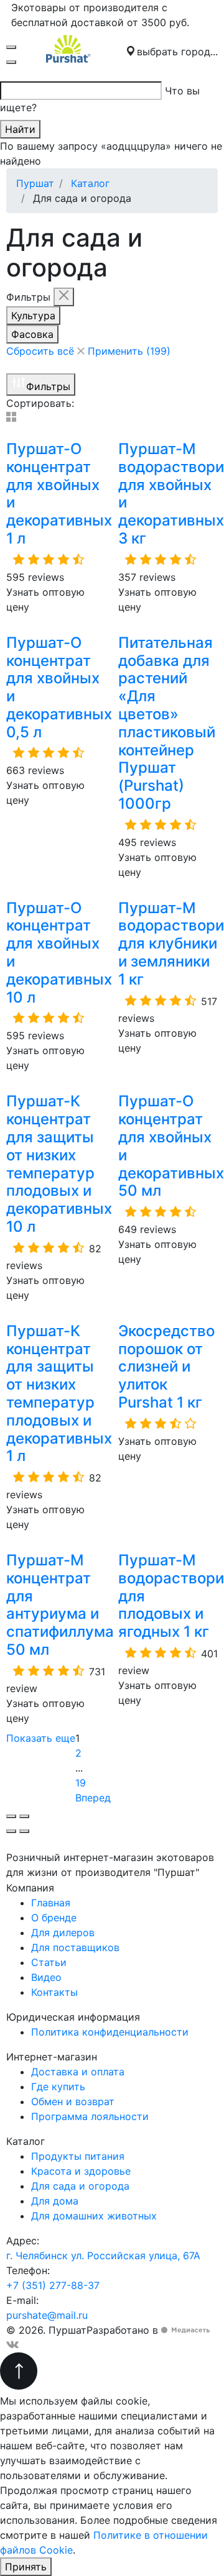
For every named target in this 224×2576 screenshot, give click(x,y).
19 (81, 1783)
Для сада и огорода (80, 2186)
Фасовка (32, 334)
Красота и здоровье (81, 2171)
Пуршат (35, 183)
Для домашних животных (94, 2216)
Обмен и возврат (73, 2101)
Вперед (95, 1798)
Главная (51, 1903)
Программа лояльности (90, 2116)
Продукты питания (78, 2156)
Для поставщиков (75, 1947)
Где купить (58, 2087)
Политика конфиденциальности (110, 2032)
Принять (26, 2567)
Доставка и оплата (78, 2072)
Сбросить (40, 351)
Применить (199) (129, 351)
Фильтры (48, 386)
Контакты (54, 1992)
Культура (33, 316)
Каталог (90, 183)
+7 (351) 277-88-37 (53, 2285)
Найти (20, 129)
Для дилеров (63, 1932)
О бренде (54, 1918)
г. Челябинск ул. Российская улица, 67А (103, 2255)
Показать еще (41, 1738)
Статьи (49, 1962)
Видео (46, 1977)
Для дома (55, 2201)
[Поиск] (11, 62)
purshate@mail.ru (47, 2315)
